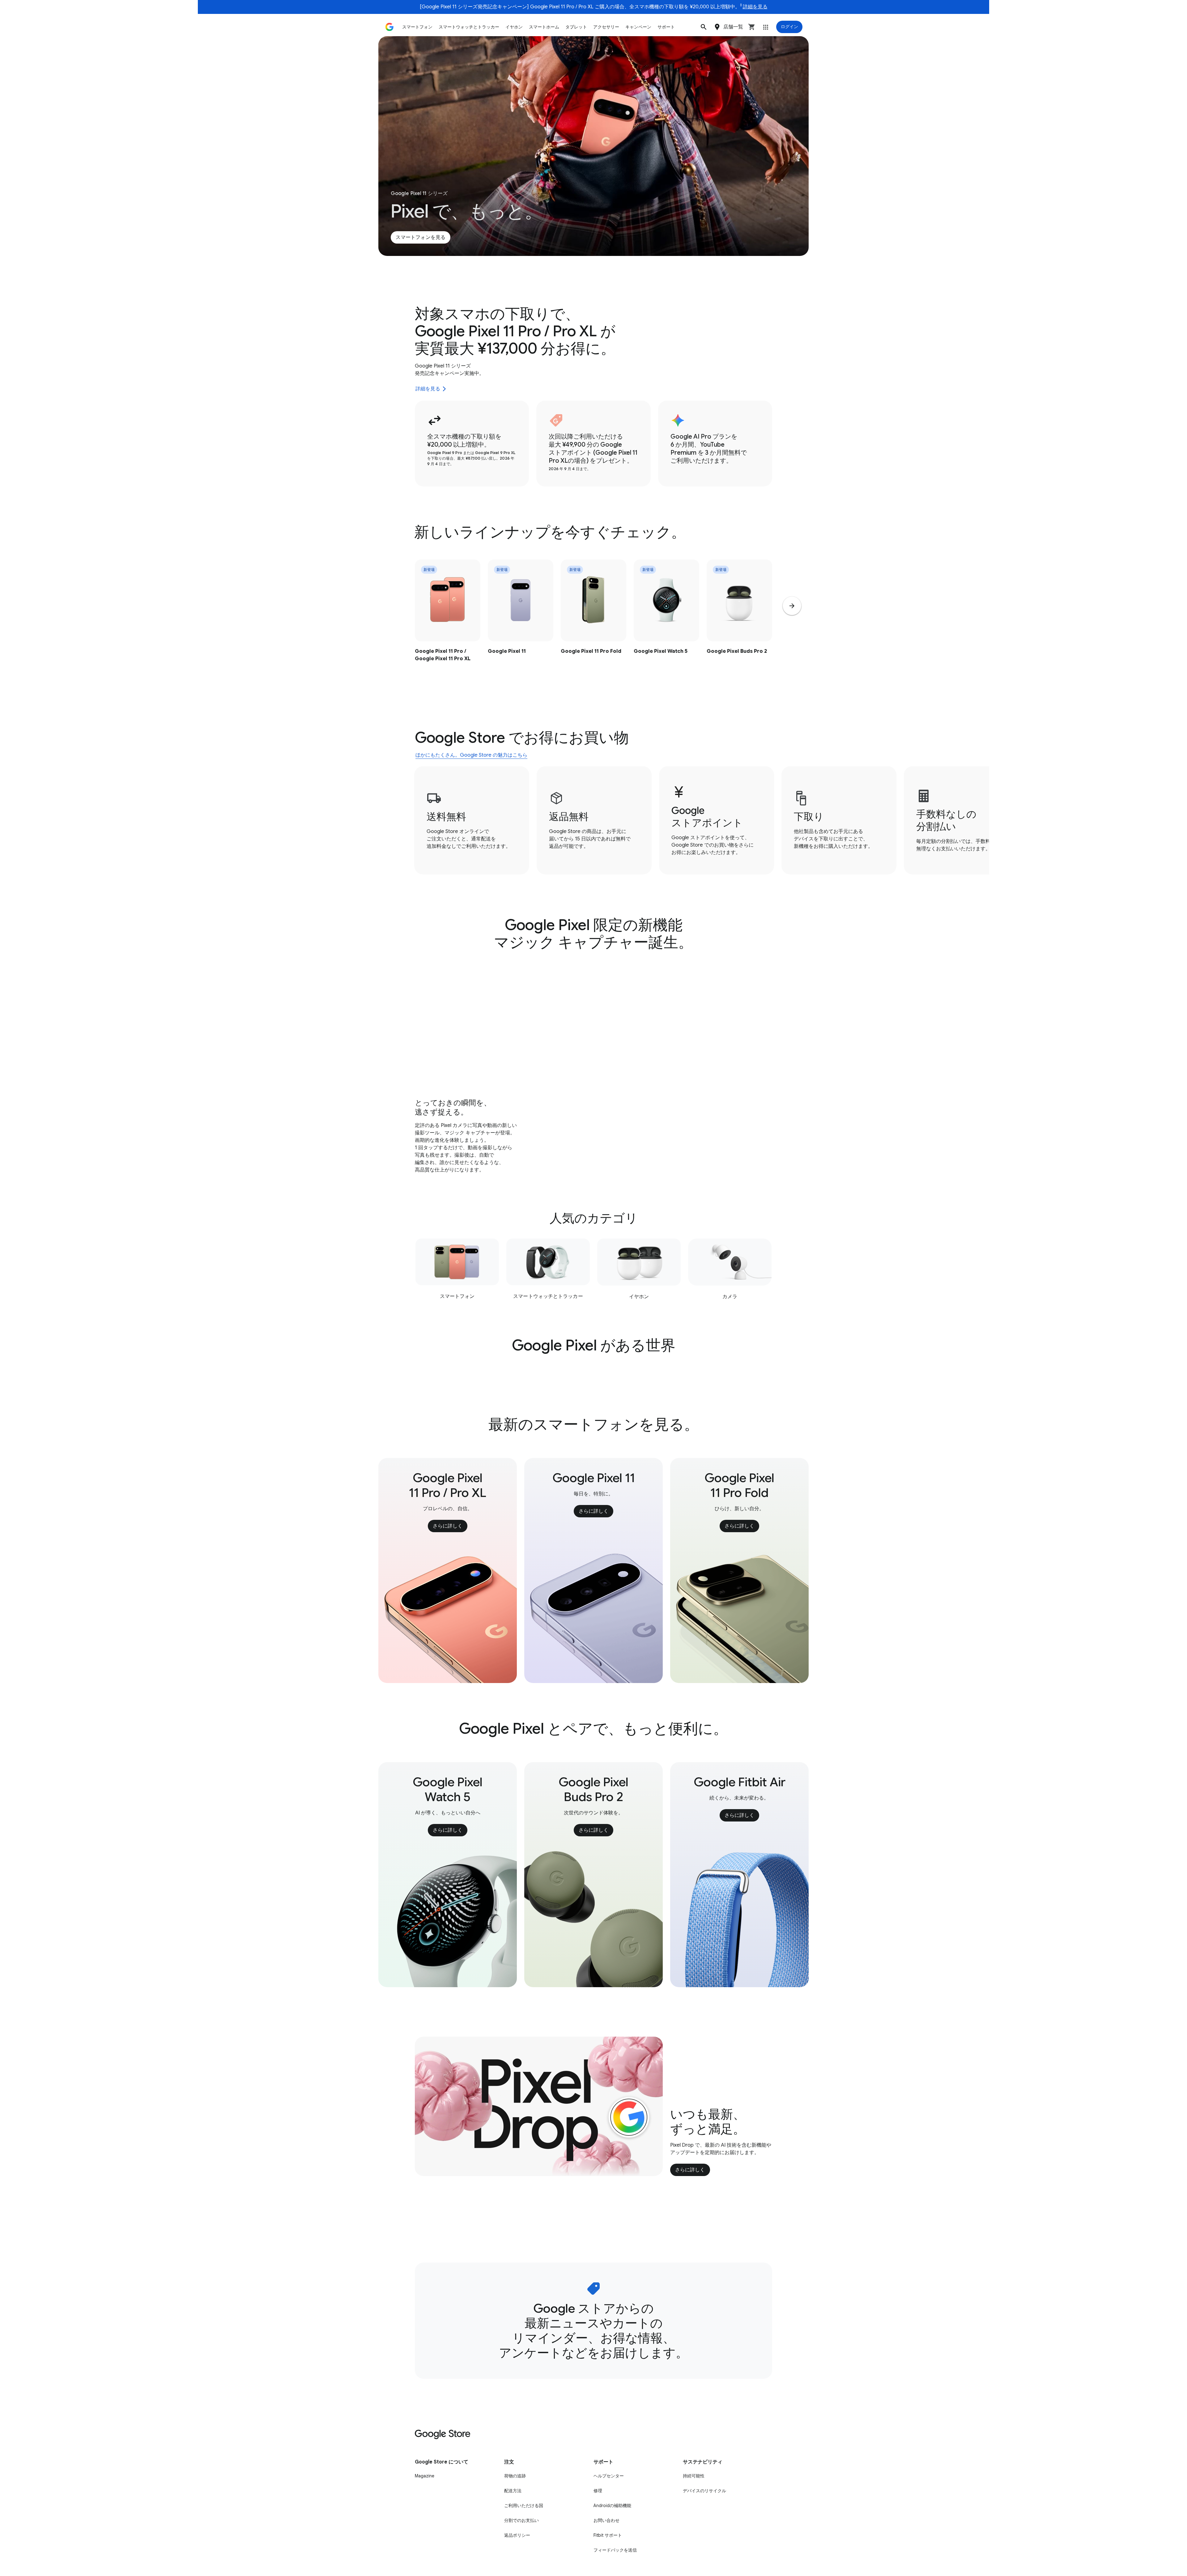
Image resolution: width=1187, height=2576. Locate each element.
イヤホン (514, 27)
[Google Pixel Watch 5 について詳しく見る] (666, 623)
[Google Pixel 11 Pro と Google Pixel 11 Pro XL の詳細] (448, 623)
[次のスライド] (792, 606)
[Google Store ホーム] (389, 27)
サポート (666, 27)
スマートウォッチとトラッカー (469, 27)
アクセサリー (606, 27)
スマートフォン (417, 27)
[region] (593, 623)
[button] (704, 27)
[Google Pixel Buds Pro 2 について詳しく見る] (739, 623)
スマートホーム (544, 27)
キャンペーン (638, 27)
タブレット (576, 27)
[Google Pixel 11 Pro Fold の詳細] (593, 623)
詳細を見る (755, 7)
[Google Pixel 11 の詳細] (521, 623)
